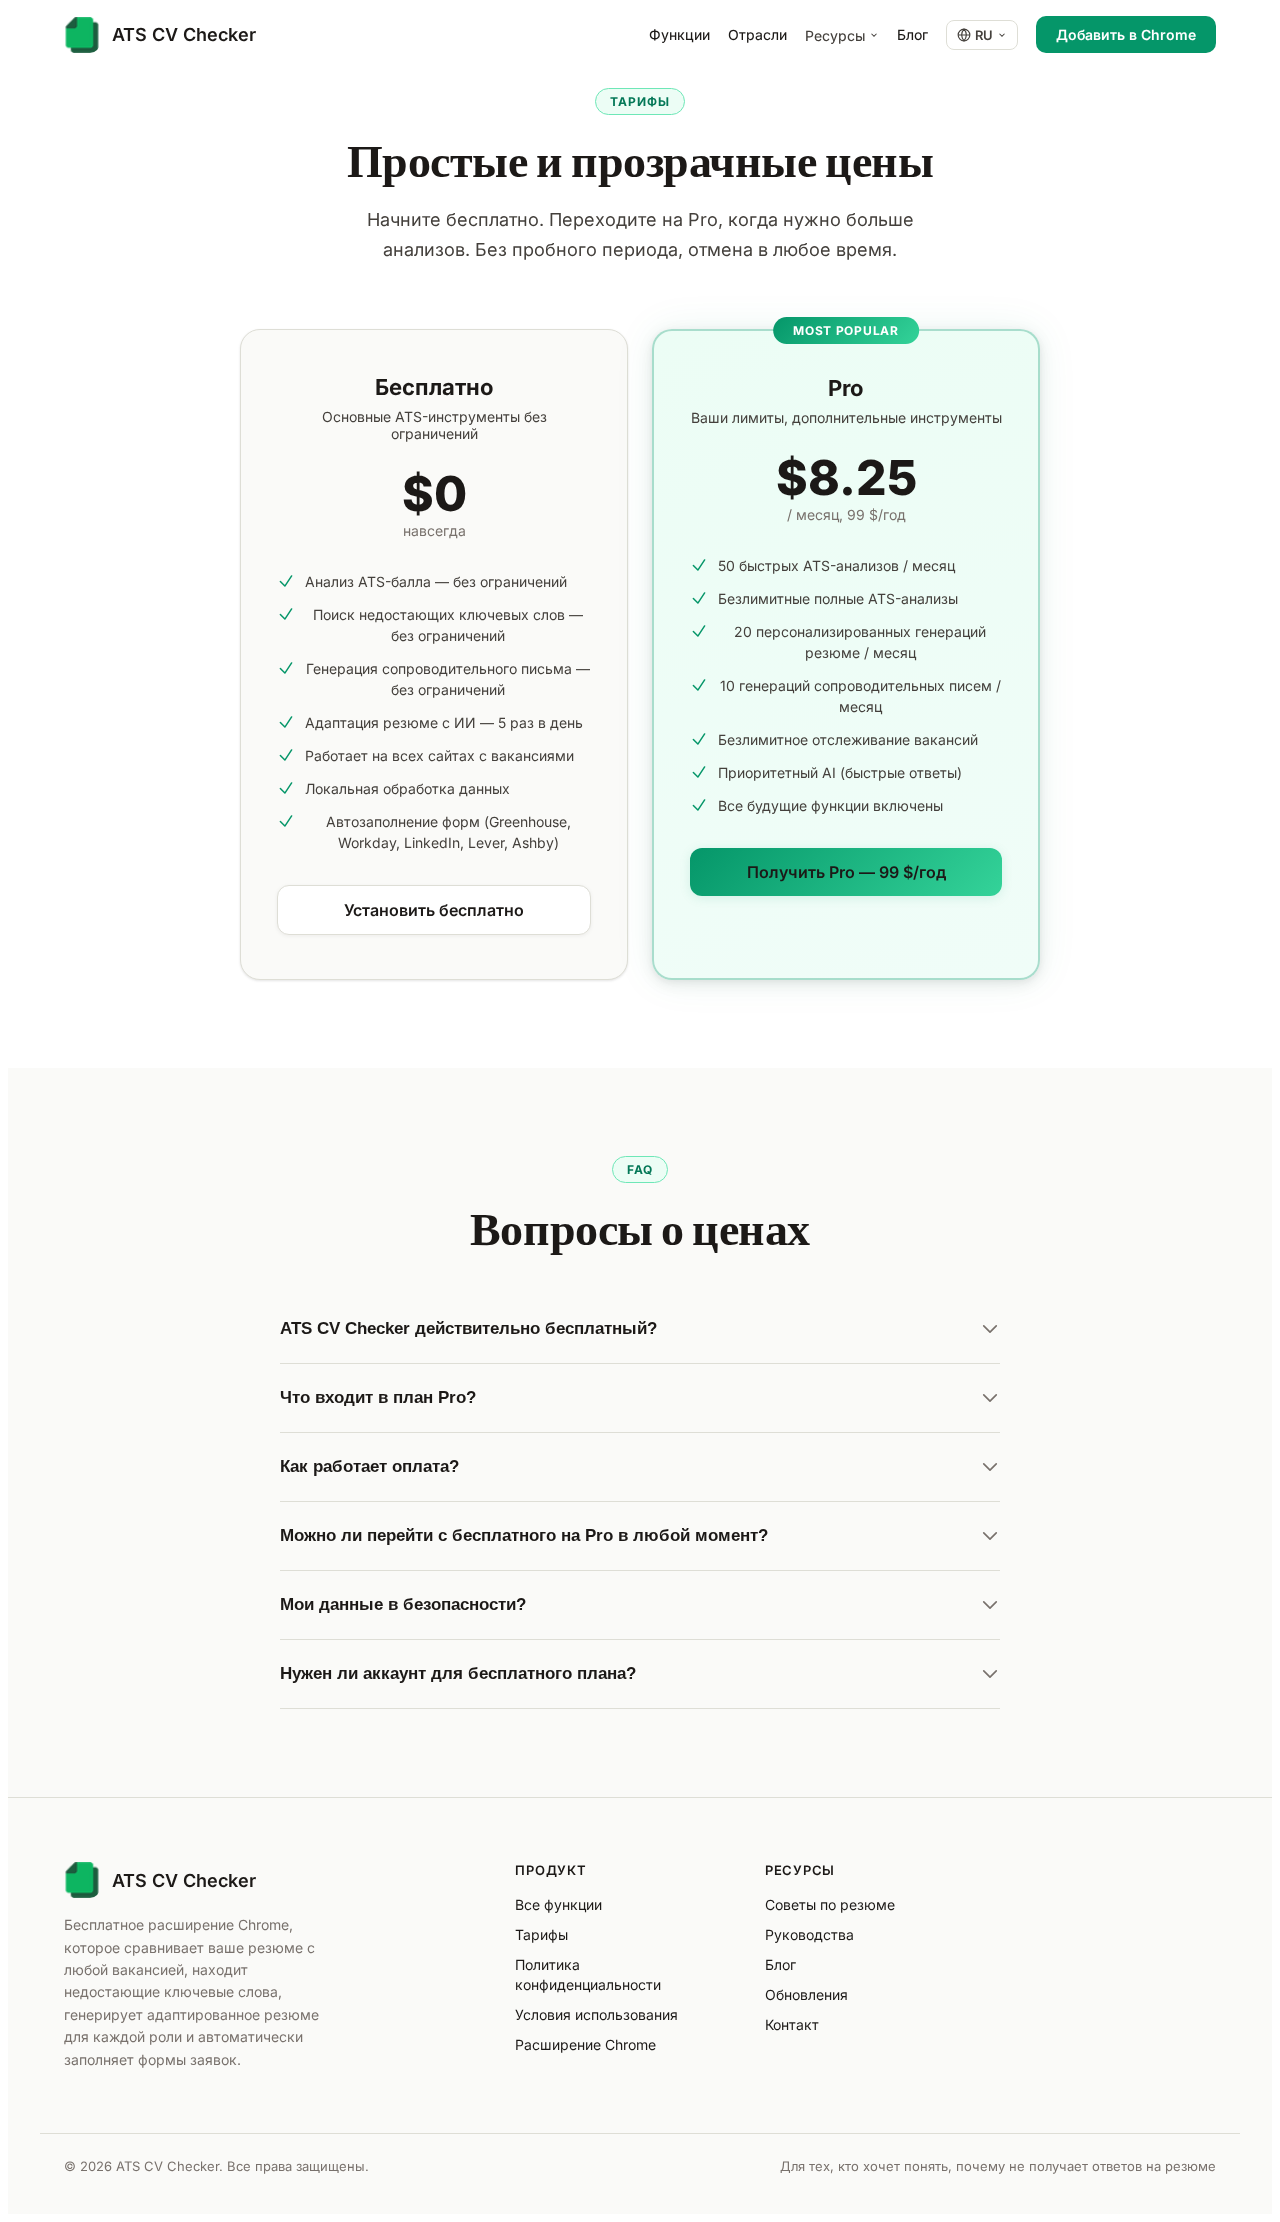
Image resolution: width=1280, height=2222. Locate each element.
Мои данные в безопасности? (403, 1604)
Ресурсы (835, 35)
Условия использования (596, 2014)
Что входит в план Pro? (378, 1397)
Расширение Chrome (585, 2044)
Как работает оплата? (369, 1466)
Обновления (806, 1994)
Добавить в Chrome (1126, 34)
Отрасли (757, 34)
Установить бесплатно (434, 910)
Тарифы (541, 1934)
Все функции (558, 1904)
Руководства (809, 1934)
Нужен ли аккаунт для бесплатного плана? (458, 1673)
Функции (679, 34)
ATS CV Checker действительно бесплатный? (468, 1328)
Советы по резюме (830, 1904)
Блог (912, 34)
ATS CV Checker (184, 1880)
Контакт (792, 2024)
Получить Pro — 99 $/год (846, 872)
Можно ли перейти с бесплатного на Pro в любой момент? (524, 1535)
